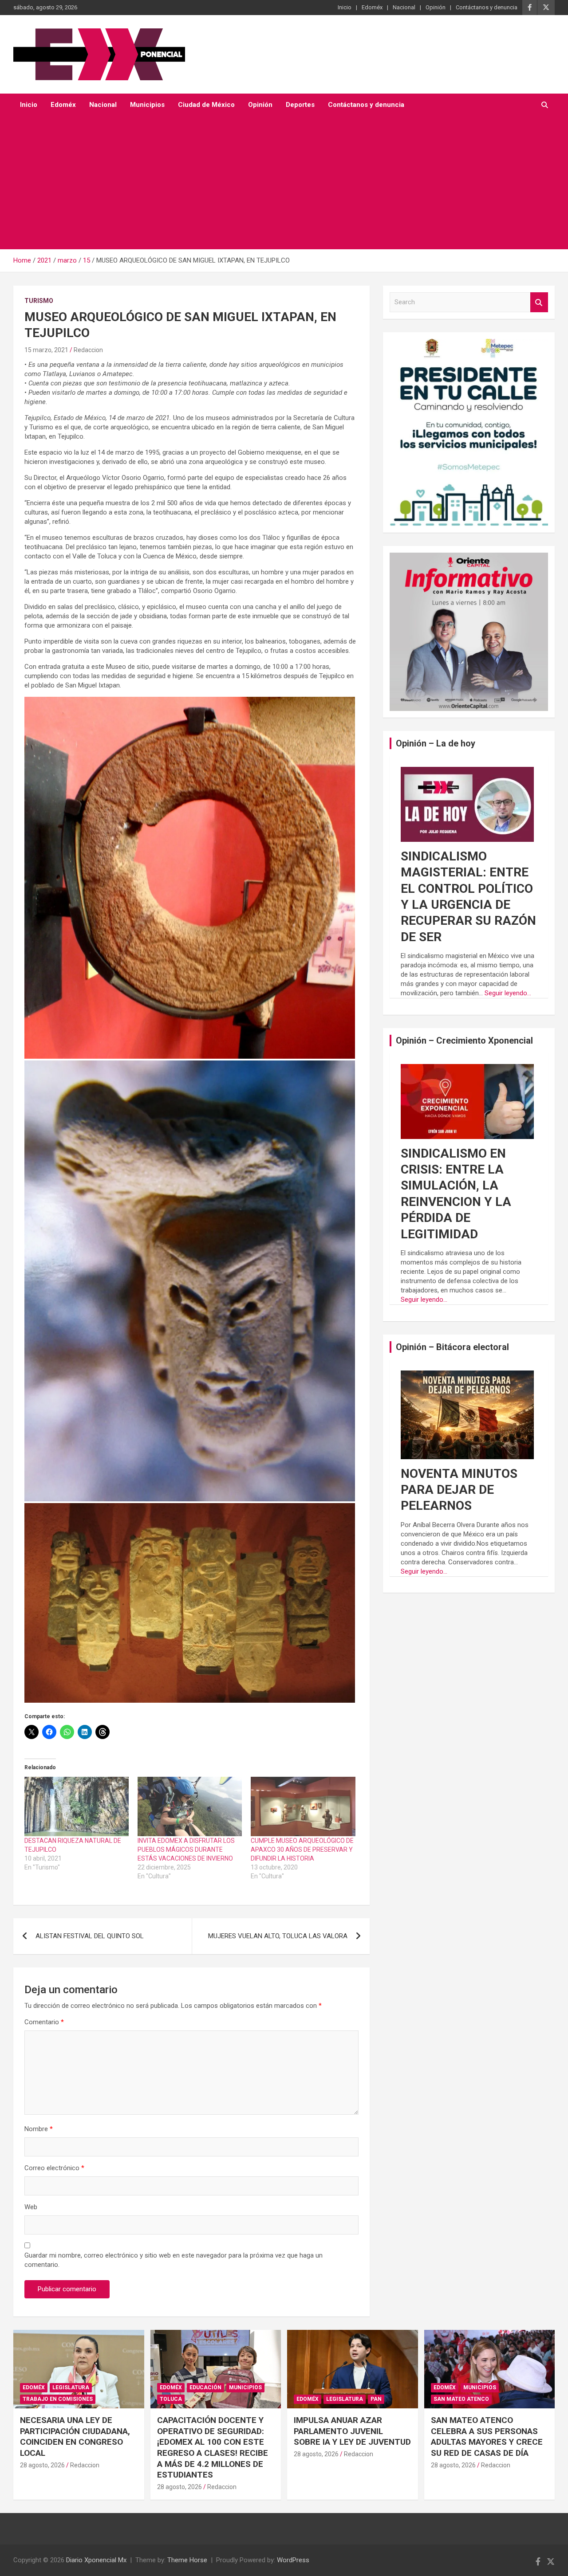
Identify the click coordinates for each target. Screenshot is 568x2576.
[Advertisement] (272, 183)
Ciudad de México (206, 105)
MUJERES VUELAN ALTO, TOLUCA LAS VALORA (278, 1936)
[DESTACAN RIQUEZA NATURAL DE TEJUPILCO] (77, 1806)
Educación (205, 2388)
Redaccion (88, 350)
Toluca (171, 2399)
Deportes (300, 105)
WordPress (293, 2560)
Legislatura (71, 2388)
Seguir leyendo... (508, 993)
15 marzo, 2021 (46, 350)
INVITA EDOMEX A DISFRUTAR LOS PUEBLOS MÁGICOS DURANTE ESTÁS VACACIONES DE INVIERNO (186, 1850)
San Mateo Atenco (461, 2399)
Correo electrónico (54, 2168)
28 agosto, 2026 (42, 2465)
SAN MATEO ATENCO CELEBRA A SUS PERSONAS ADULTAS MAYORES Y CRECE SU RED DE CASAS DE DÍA (487, 2437)
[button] (190, 878)
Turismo (39, 301)
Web (31, 2207)
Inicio (345, 7)
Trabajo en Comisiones (58, 2399)
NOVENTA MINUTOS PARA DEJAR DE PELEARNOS (459, 1490)
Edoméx (372, 7)
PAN (376, 2399)
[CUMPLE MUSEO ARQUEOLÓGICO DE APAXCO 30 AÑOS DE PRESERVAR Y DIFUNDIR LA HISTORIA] (303, 1806)
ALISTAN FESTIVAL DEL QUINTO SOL (90, 1936)
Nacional (404, 7)
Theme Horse (187, 2560)
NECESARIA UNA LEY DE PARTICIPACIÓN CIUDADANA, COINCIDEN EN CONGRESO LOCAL (75, 2437)
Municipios (147, 105)
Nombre (39, 2129)
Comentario (44, 2022)
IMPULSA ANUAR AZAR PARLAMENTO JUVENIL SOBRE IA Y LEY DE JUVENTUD (352, 2431)
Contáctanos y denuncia (487, 7)
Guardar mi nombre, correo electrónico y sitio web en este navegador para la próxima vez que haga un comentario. (174, 2260)
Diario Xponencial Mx (96, 2560)
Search (539, 302)
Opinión (436, 7)
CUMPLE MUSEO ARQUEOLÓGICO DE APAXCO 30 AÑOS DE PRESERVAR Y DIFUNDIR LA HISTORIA (302, 1850)
